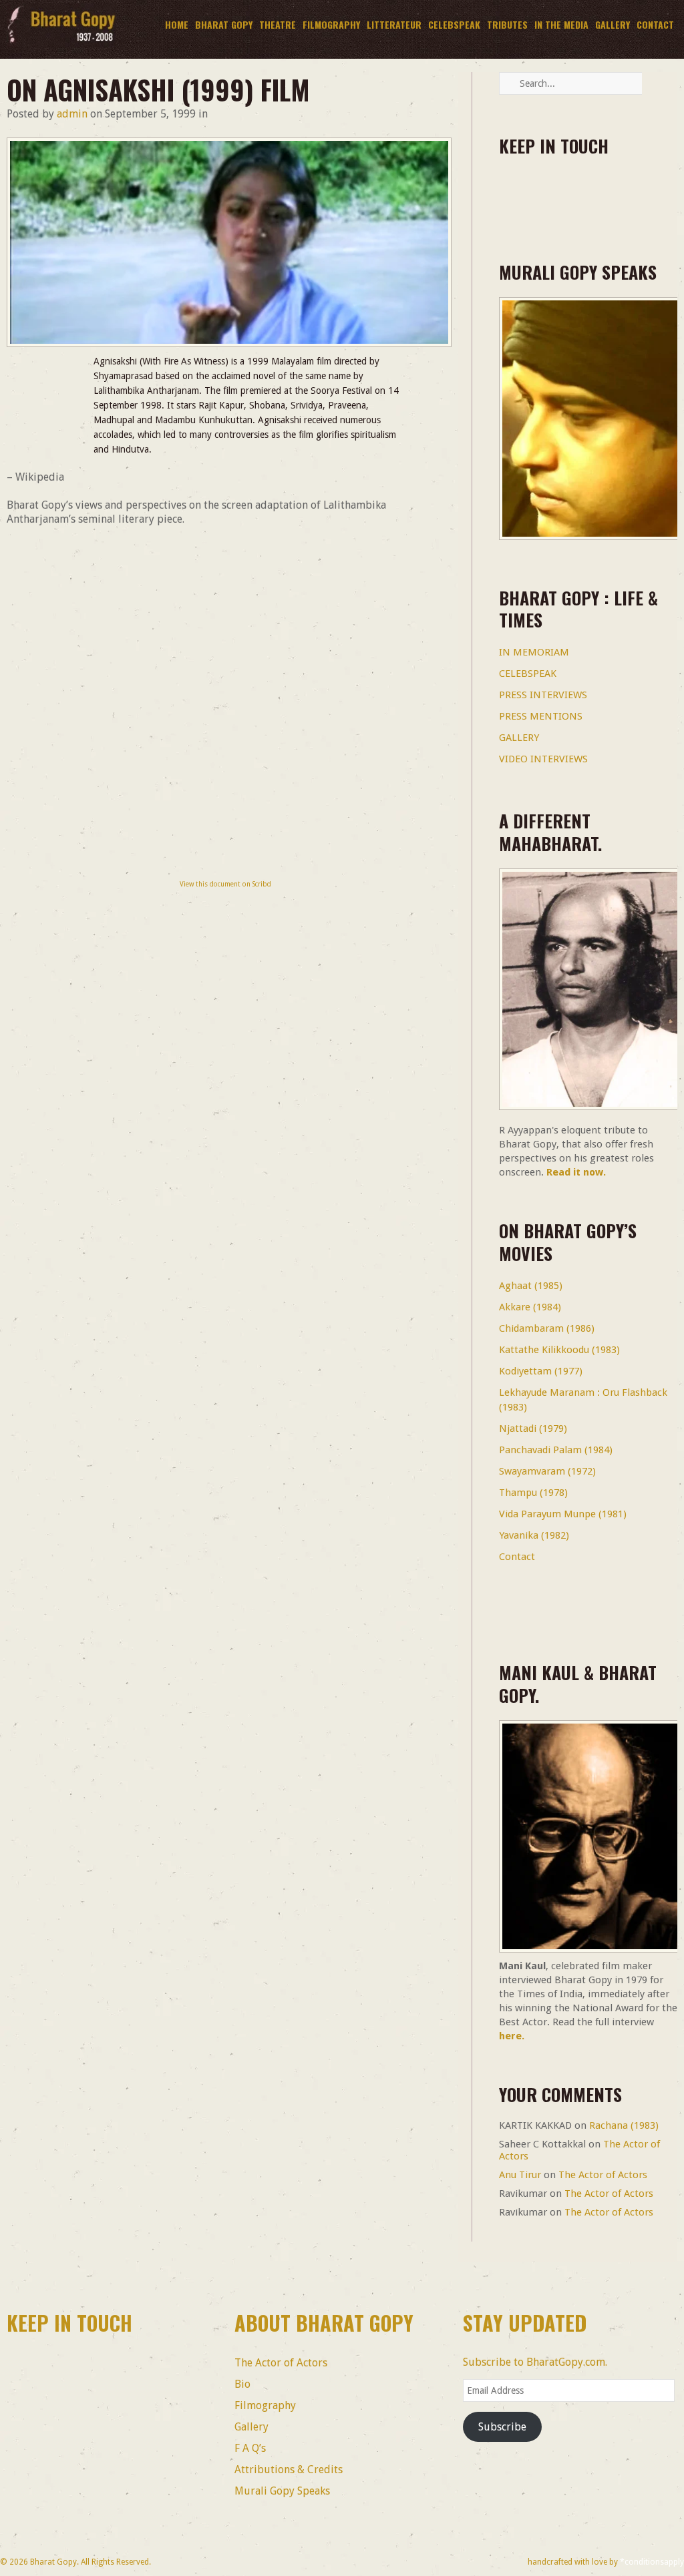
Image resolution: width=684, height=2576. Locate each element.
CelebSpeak (454, 24)
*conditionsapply (652, 2562)
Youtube (628, 191)
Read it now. (576, 1172)
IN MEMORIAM (534, 652)
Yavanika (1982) (534, 1535)
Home (177, 24)
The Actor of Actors (603, 2175)
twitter (554, 191)
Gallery (613, 24)
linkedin (591, 191)
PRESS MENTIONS (541, 716)
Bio (242, 2384)
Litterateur (394, 24)
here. (512, 2036)
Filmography (330, 25)
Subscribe (502, 2427)
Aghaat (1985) (531, 1286)
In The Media (561, 24)
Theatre (278, 24)
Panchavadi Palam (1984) (556, 1450)
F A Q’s (250, 2448)
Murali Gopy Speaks (282, 2491)
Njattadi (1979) (533, 1429)
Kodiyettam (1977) (541, 1371)
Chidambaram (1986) (547, 1328)
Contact (655, 24)
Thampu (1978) (533, 1493)
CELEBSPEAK (528, 674)
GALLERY (519, 738)
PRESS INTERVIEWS (543, 695)
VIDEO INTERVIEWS (543, 759)
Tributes (507, 24)
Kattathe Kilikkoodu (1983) (559, 1350)
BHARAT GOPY (222, 25)
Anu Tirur (520, 2175)
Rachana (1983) (624, 2125)
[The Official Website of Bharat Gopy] (61, 44)
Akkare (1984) (530, 1307)
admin (72, 114)
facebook (517, 191)
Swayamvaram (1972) (547, 1471)
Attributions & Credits (289, 2470)
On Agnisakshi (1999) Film (158, 89)
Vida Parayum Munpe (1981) (563, 1514)
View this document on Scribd (225, 884)
